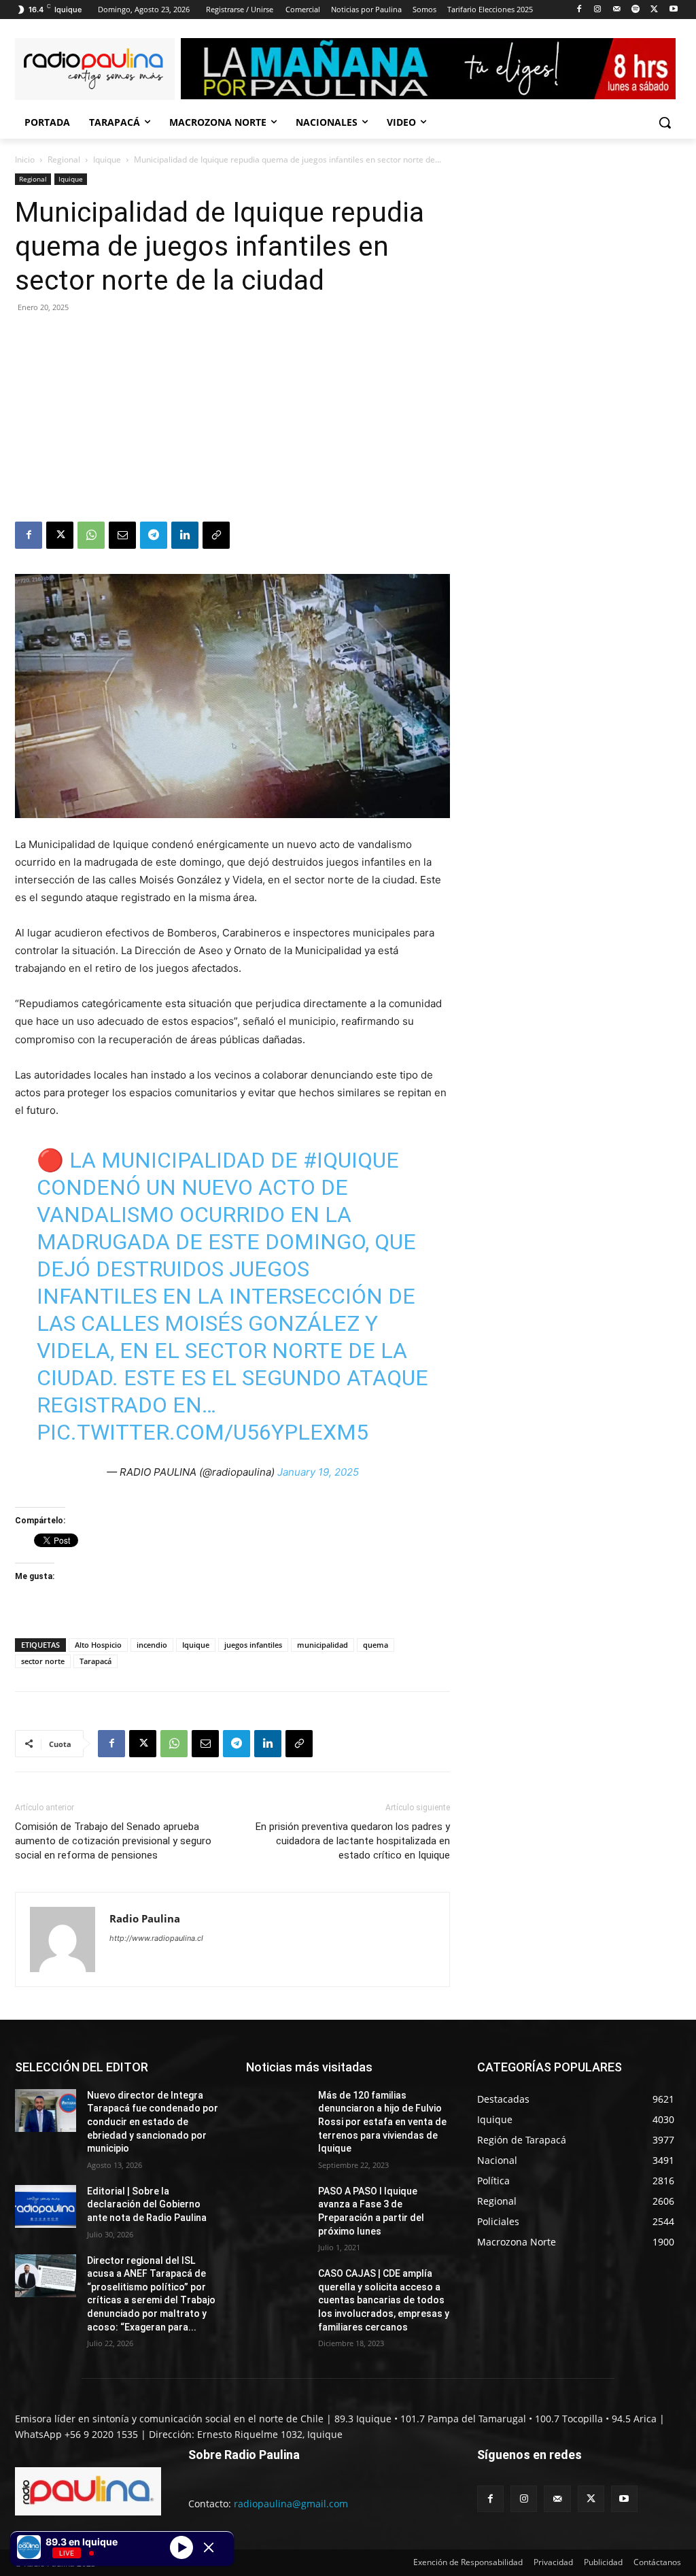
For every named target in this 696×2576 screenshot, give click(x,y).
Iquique (107, 159)
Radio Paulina (145, 1918)
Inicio (25, 159)
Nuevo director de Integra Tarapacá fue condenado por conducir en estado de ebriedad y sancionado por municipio (153, 2122)
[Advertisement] (232, 420)
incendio (152, 1645)
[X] (654, 10)
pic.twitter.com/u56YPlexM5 (203, 1432)
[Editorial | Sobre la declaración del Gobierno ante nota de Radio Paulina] (46, 2206)
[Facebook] (579, 10)
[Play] (181, 2547)
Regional (64, 159)
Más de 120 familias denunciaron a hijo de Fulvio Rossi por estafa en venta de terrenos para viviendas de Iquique (382, 2122)
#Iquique (351, 1160)
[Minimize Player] (209, 2547)
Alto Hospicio (98, 1645)
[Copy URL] (216, 535)
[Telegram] (154, 535)
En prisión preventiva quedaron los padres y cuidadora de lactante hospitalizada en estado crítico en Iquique (353, 1841)
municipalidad (323, 1645)
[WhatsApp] (91, 535)
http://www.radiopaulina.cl (156, 1938)
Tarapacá (95, 1661)
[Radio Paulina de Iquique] (95, 69)
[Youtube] (673, 10)
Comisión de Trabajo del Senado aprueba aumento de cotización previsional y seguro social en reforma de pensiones (113, 1841)
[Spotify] (636, 10)
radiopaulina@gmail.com (291, 2504)
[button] (665, 122)
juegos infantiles (253, 1645)
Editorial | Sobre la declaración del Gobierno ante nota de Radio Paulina (147, 2204)
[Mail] (617, 10)
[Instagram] (598, 10)
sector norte (43, 1661)
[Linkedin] (185, 535)
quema (376, 1645)
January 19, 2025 (318, 1472)
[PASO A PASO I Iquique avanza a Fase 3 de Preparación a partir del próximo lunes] (277, 2206)
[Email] (122, 535)
